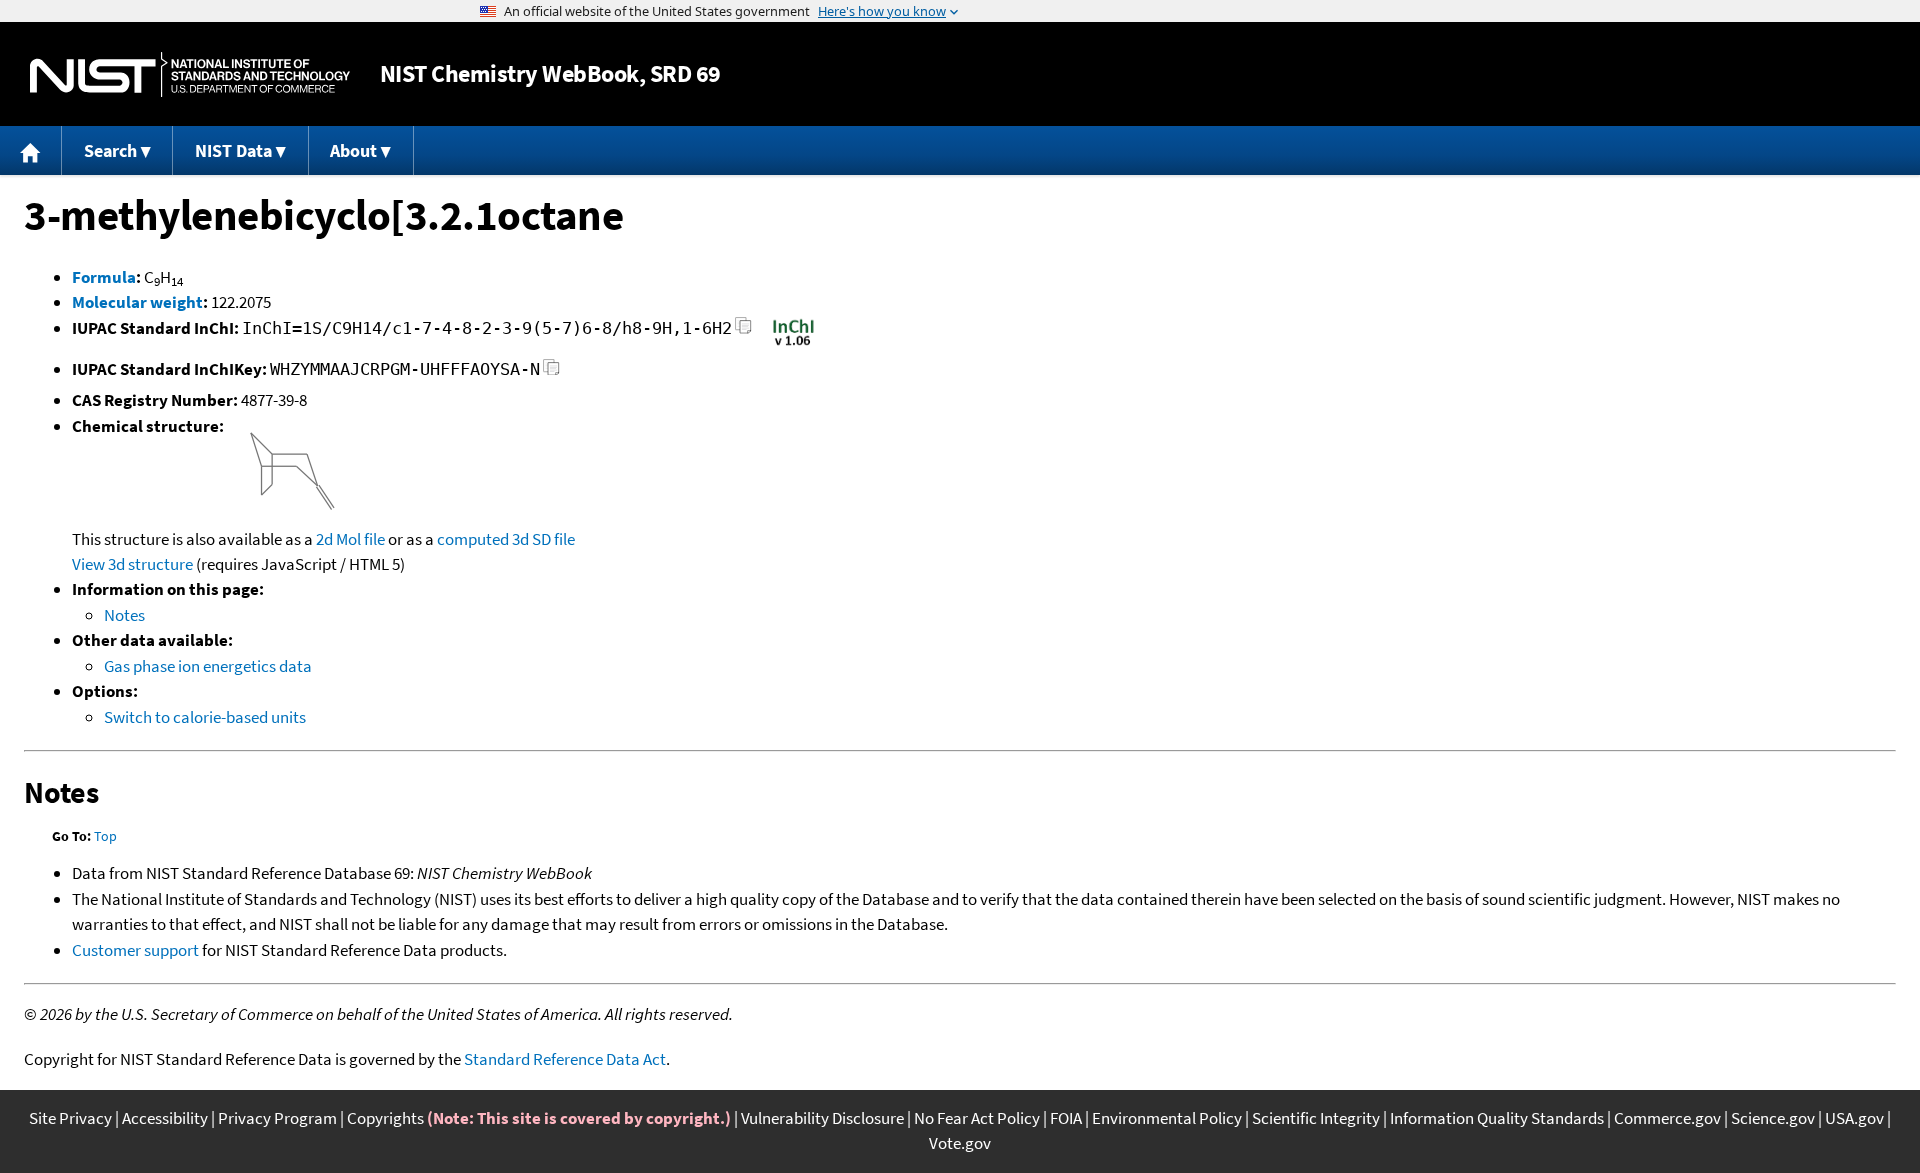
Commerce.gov (1667, 1118)
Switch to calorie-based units (205, 717)
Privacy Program (277, 1118)
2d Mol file (350, 539)
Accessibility (165, 1118)
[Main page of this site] (31, 150)
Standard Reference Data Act (565, 1059)
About (353, 150)
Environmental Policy (1167, 1118)
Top (105, 836)
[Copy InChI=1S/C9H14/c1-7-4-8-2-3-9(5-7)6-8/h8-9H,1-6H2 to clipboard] (743, 331)
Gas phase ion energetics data (208, 666)
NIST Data (233, 150)
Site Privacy (70, 1118)
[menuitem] (31, 150)
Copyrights (385, 1118)
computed (473, 539)
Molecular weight (137, 302)
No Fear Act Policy (977, 1118)
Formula (104, 277)
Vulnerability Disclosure (822, 1118)
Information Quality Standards (1497, 1118)
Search (110, 150)
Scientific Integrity (1316, 1118)
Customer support (135, 950)
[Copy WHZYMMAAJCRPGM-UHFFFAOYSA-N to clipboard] (551, 372)
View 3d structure (132, 564)
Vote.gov (960, 1143)
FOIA (1066, 1118)
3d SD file (543, 539)
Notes (124, 615)
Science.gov (1773, 1118)
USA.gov (1854, 1118)
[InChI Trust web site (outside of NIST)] (793, 344)
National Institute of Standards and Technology (190, 74)
